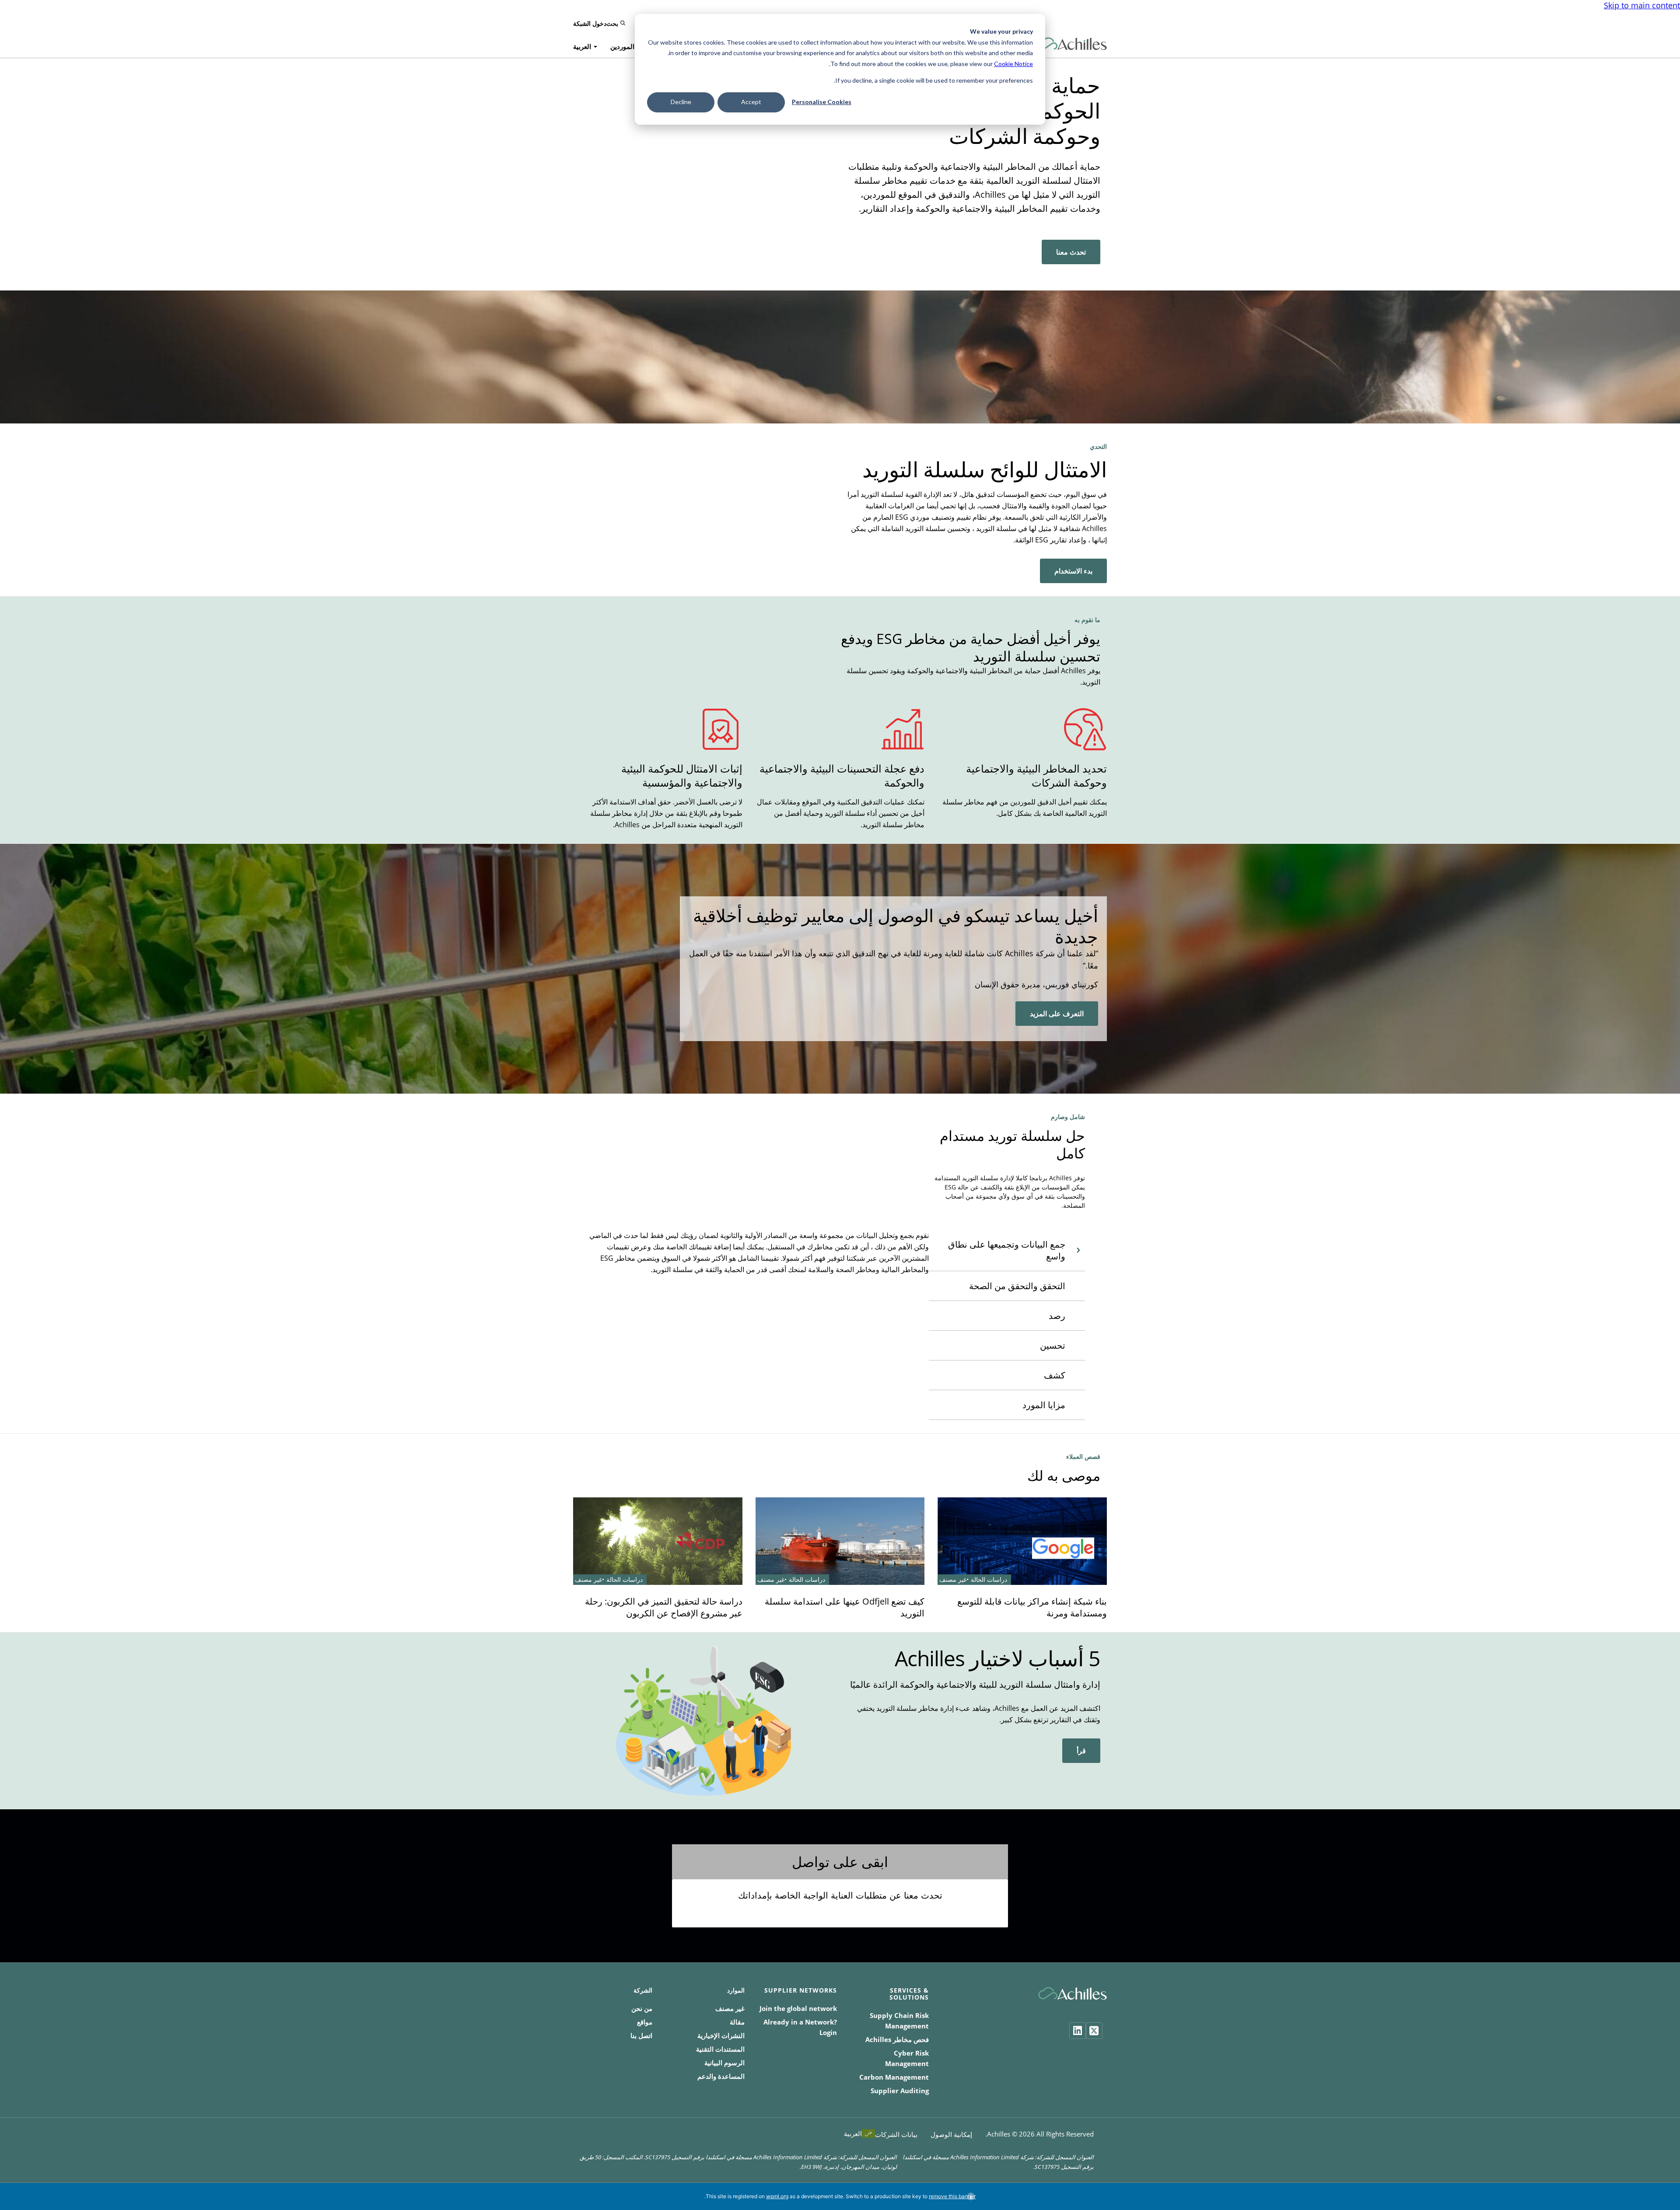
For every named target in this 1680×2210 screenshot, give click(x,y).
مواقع (645, 2022)
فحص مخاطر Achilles (897, 2039)
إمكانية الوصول (951, 2134)
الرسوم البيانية (724, 2063)
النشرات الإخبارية (721, 2035)
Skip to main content (1642, 5)
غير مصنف (730, 2008)
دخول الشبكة (590, 23)
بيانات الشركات (896, 2134)
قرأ (1081, 1751)
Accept (751, 102)
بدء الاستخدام (1073, 571)
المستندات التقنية (720, 2049)
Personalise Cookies (822, 102)
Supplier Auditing (900, 2091)
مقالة (737, 2022)
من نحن (642, 2008)
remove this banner (952, 2196)
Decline (681, 102)
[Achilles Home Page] (1073, 44)
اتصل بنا (641, 2035)
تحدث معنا (1071, 252)
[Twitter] (1094, 2031)
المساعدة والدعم (721, 2076)
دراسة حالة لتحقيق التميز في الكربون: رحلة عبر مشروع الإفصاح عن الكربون (664, 1607)
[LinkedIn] (1078, 2031)
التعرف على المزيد (1057, 1014)
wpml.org (777, 2196)
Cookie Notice (1013, 64)
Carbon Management (894, 2077)
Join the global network (798, 2008)
